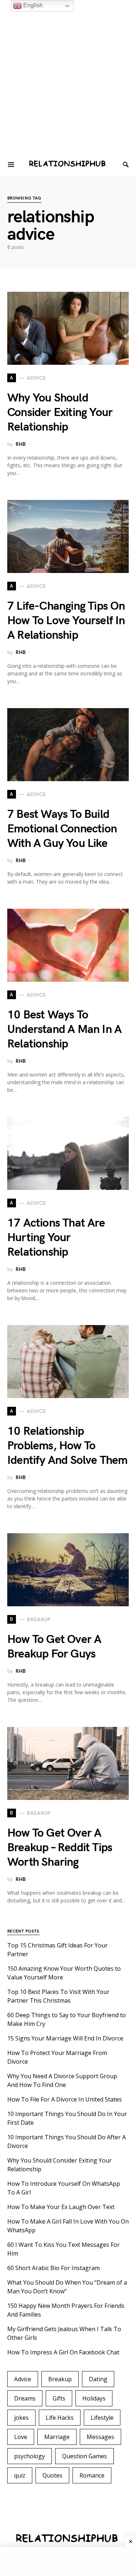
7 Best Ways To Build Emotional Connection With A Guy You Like (62, 829)
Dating (98, 2379)
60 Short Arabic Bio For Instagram (53, 2268)
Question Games (85, 2456)
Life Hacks (60, 2418)
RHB (21, 444)
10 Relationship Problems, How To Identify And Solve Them (67, 1446)
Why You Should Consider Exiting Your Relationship (60, 413)
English (32, 5)
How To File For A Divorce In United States (65, 2099)
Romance (92, 2475)
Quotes (52, 2475)
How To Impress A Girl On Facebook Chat (63, 2352)
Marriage (57, 2437)
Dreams (25, 2398)
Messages (100, 2437)
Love (21, 2437)
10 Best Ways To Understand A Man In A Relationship (64, 1029)
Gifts (59, 2398)
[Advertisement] (68, 86)
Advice (23, 2379)
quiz (20, 2475)
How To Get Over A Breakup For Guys (54, 1647)
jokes (21, 2418)
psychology (30, 2456)
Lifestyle (102, 2418)
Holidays (94, 2398)
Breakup (60, 2379)
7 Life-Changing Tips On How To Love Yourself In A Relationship (66, 621)
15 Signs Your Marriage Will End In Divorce (65, 2038)
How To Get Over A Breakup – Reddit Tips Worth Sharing (60, 1848)
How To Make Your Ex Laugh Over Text (61, 2207)
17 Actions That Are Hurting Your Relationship (56, 1238)
